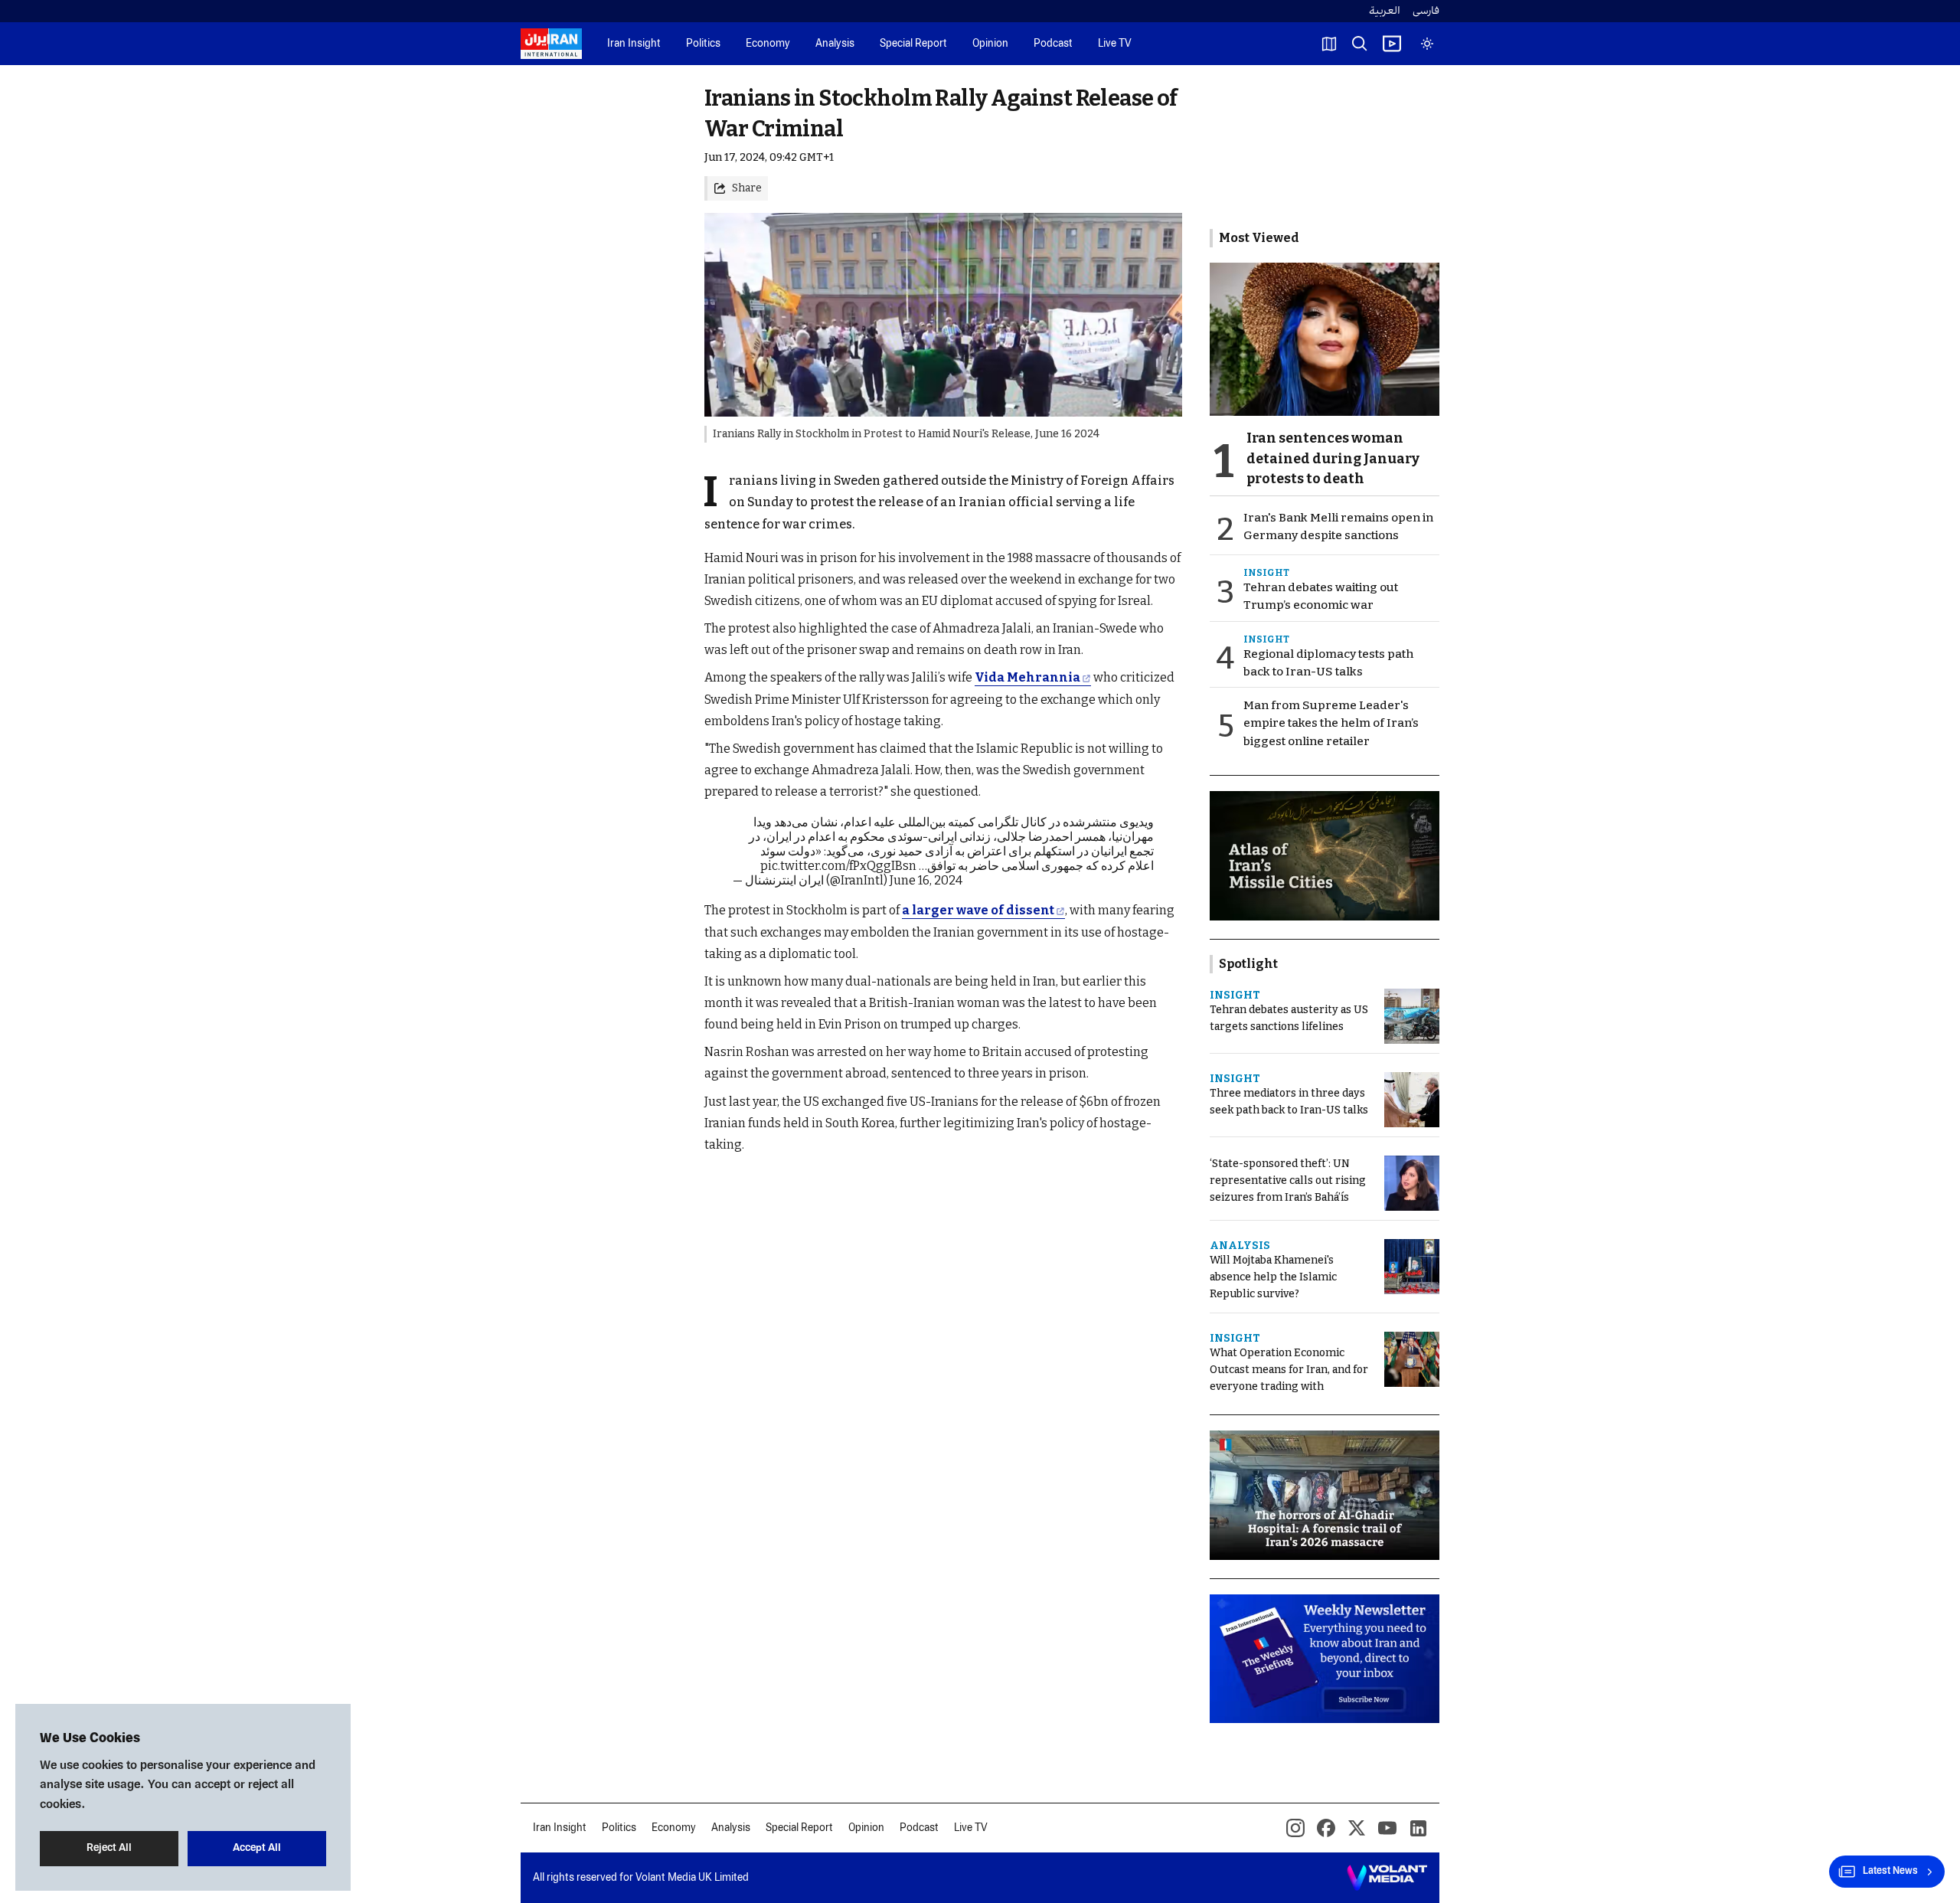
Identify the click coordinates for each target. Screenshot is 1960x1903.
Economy (768, 44)
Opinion (990, 44)
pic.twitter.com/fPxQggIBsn (838, 866)
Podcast (1053, 44)
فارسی (1426, 11)
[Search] (1360, 44)
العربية (1385, 11)
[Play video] (1392, 44)
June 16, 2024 (926, 880)
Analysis (835, 44)
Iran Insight (634, 44)
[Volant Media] (1387, 1878)
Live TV (1115, 44)
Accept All (257, 1848)
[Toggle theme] (1427, 44)
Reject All (109, 1848)
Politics (703, 44)
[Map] (1329, 44)
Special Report (913, 44)
